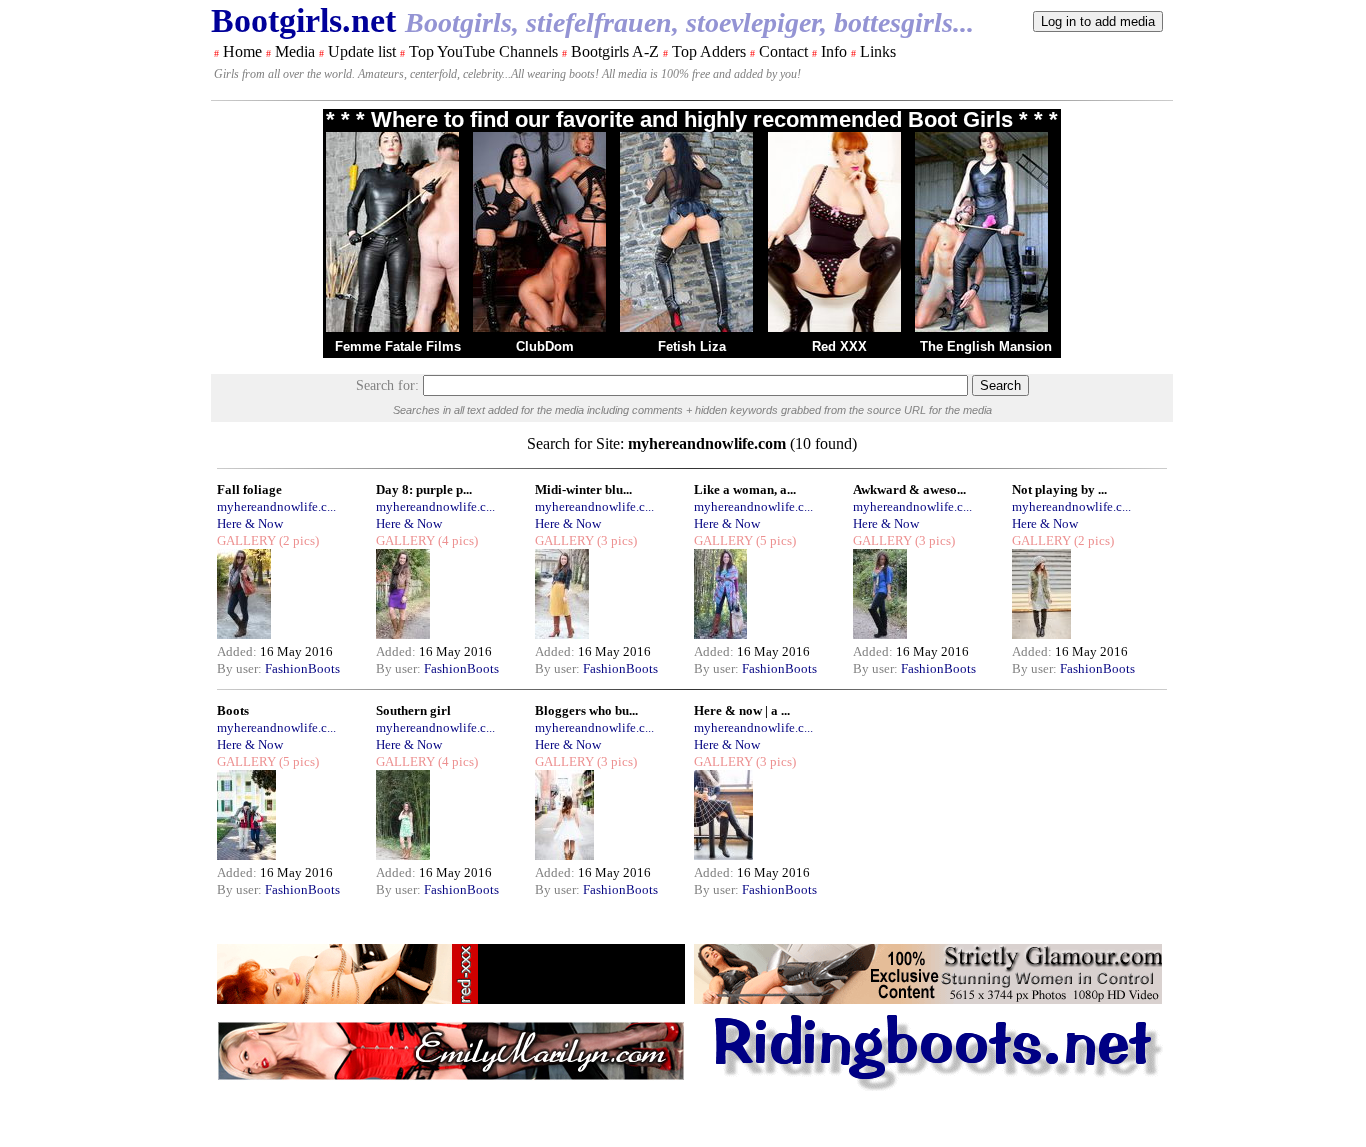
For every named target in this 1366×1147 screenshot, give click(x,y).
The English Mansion (986, 346)
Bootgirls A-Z (615, 51)
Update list (362, 51)
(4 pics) (456, 540)
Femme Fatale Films (398, 346)
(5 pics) (774, 540)
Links (878, 51)
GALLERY (246, 540)
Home (242, 51)
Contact (783, 51)
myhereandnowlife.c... (276, 506)
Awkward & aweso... (909, 489)
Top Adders (709, 51)
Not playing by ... (1059, 489)
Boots (233, 710)
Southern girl (413, 710)
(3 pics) (615, 540)
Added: (238, 651)
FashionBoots (302, 668)
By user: (241, 668)
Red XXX (839, 346)
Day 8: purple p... (424, 489)
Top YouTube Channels (483, 51)
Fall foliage (249, 489)
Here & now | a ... (742, 710)
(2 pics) (297, 540)
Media (295, 51)
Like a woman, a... (745, 489)
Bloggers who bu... (586, 710)
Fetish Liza (692, 346)
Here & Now (250, 523)
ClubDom (545, 346)
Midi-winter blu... (583, 489)
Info (834, 51)
